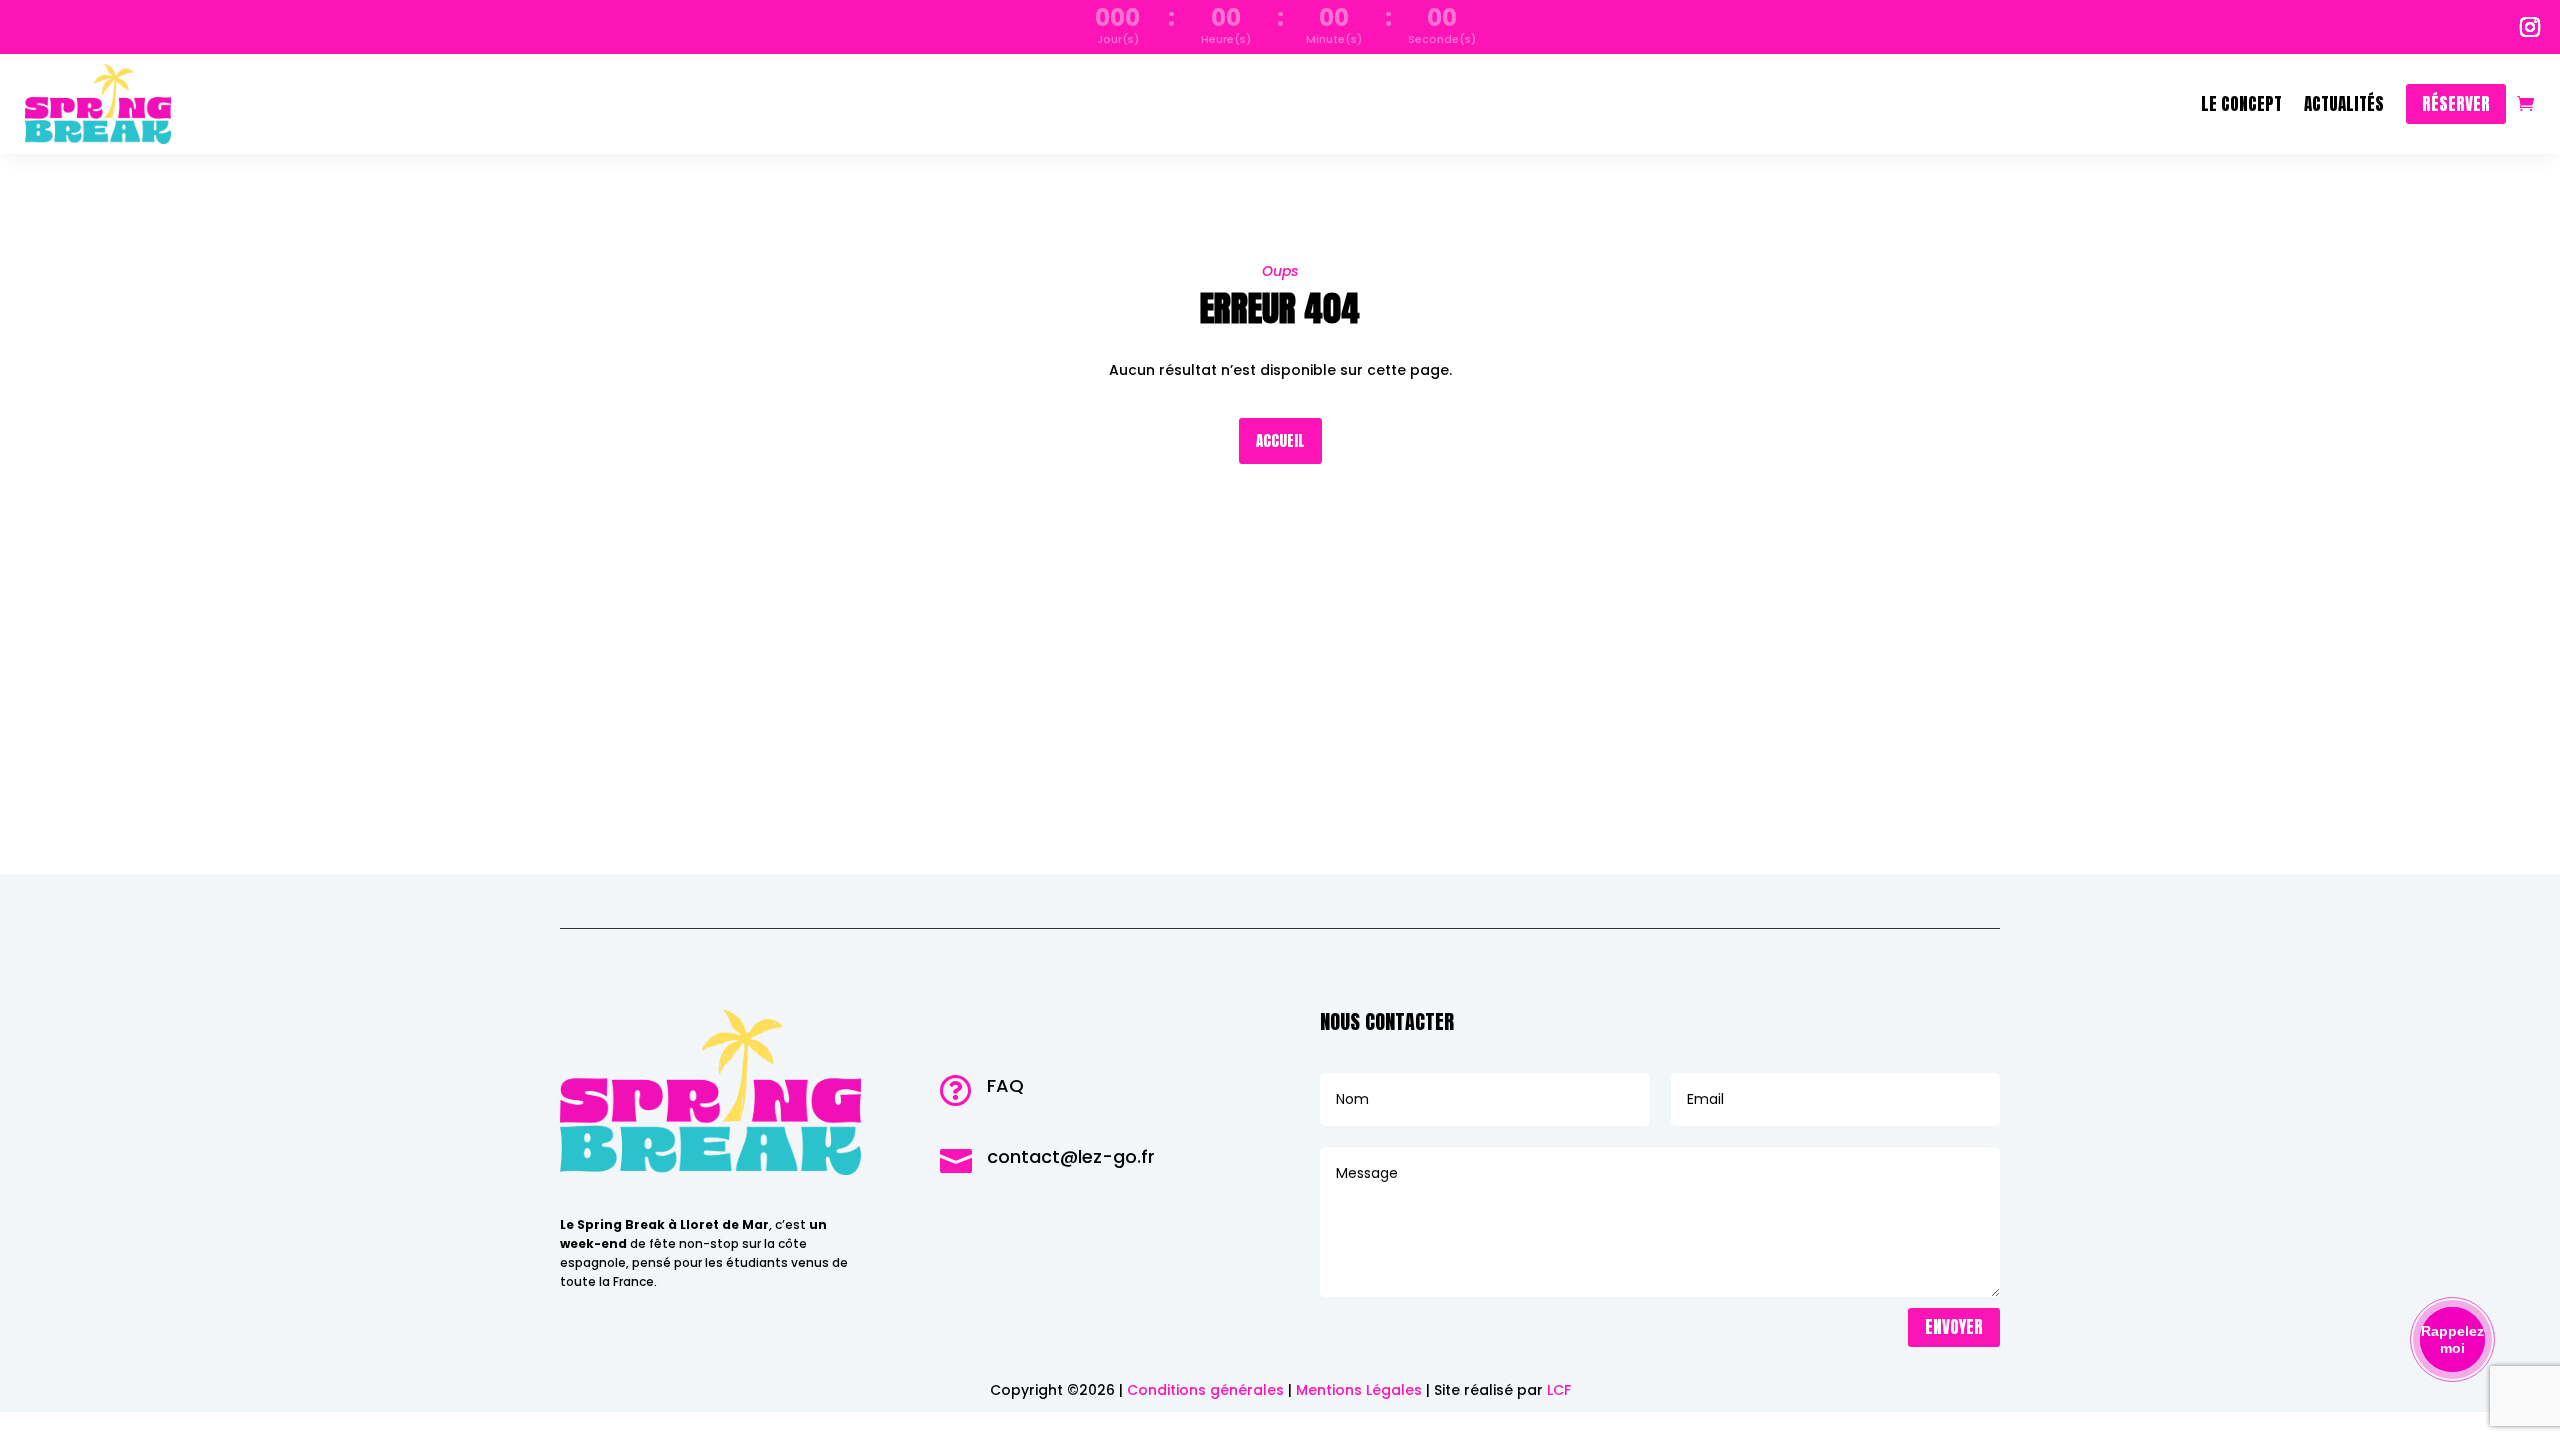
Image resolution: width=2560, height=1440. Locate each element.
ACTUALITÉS (2344, 104)
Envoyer (1954, 1327)
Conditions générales (1205, 1390)
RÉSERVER (2456, 104)
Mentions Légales (1359, 1390)
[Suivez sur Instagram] (2530, 27)
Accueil (1280, 440)
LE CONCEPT (2241, 104)
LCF (1559, 1390)
